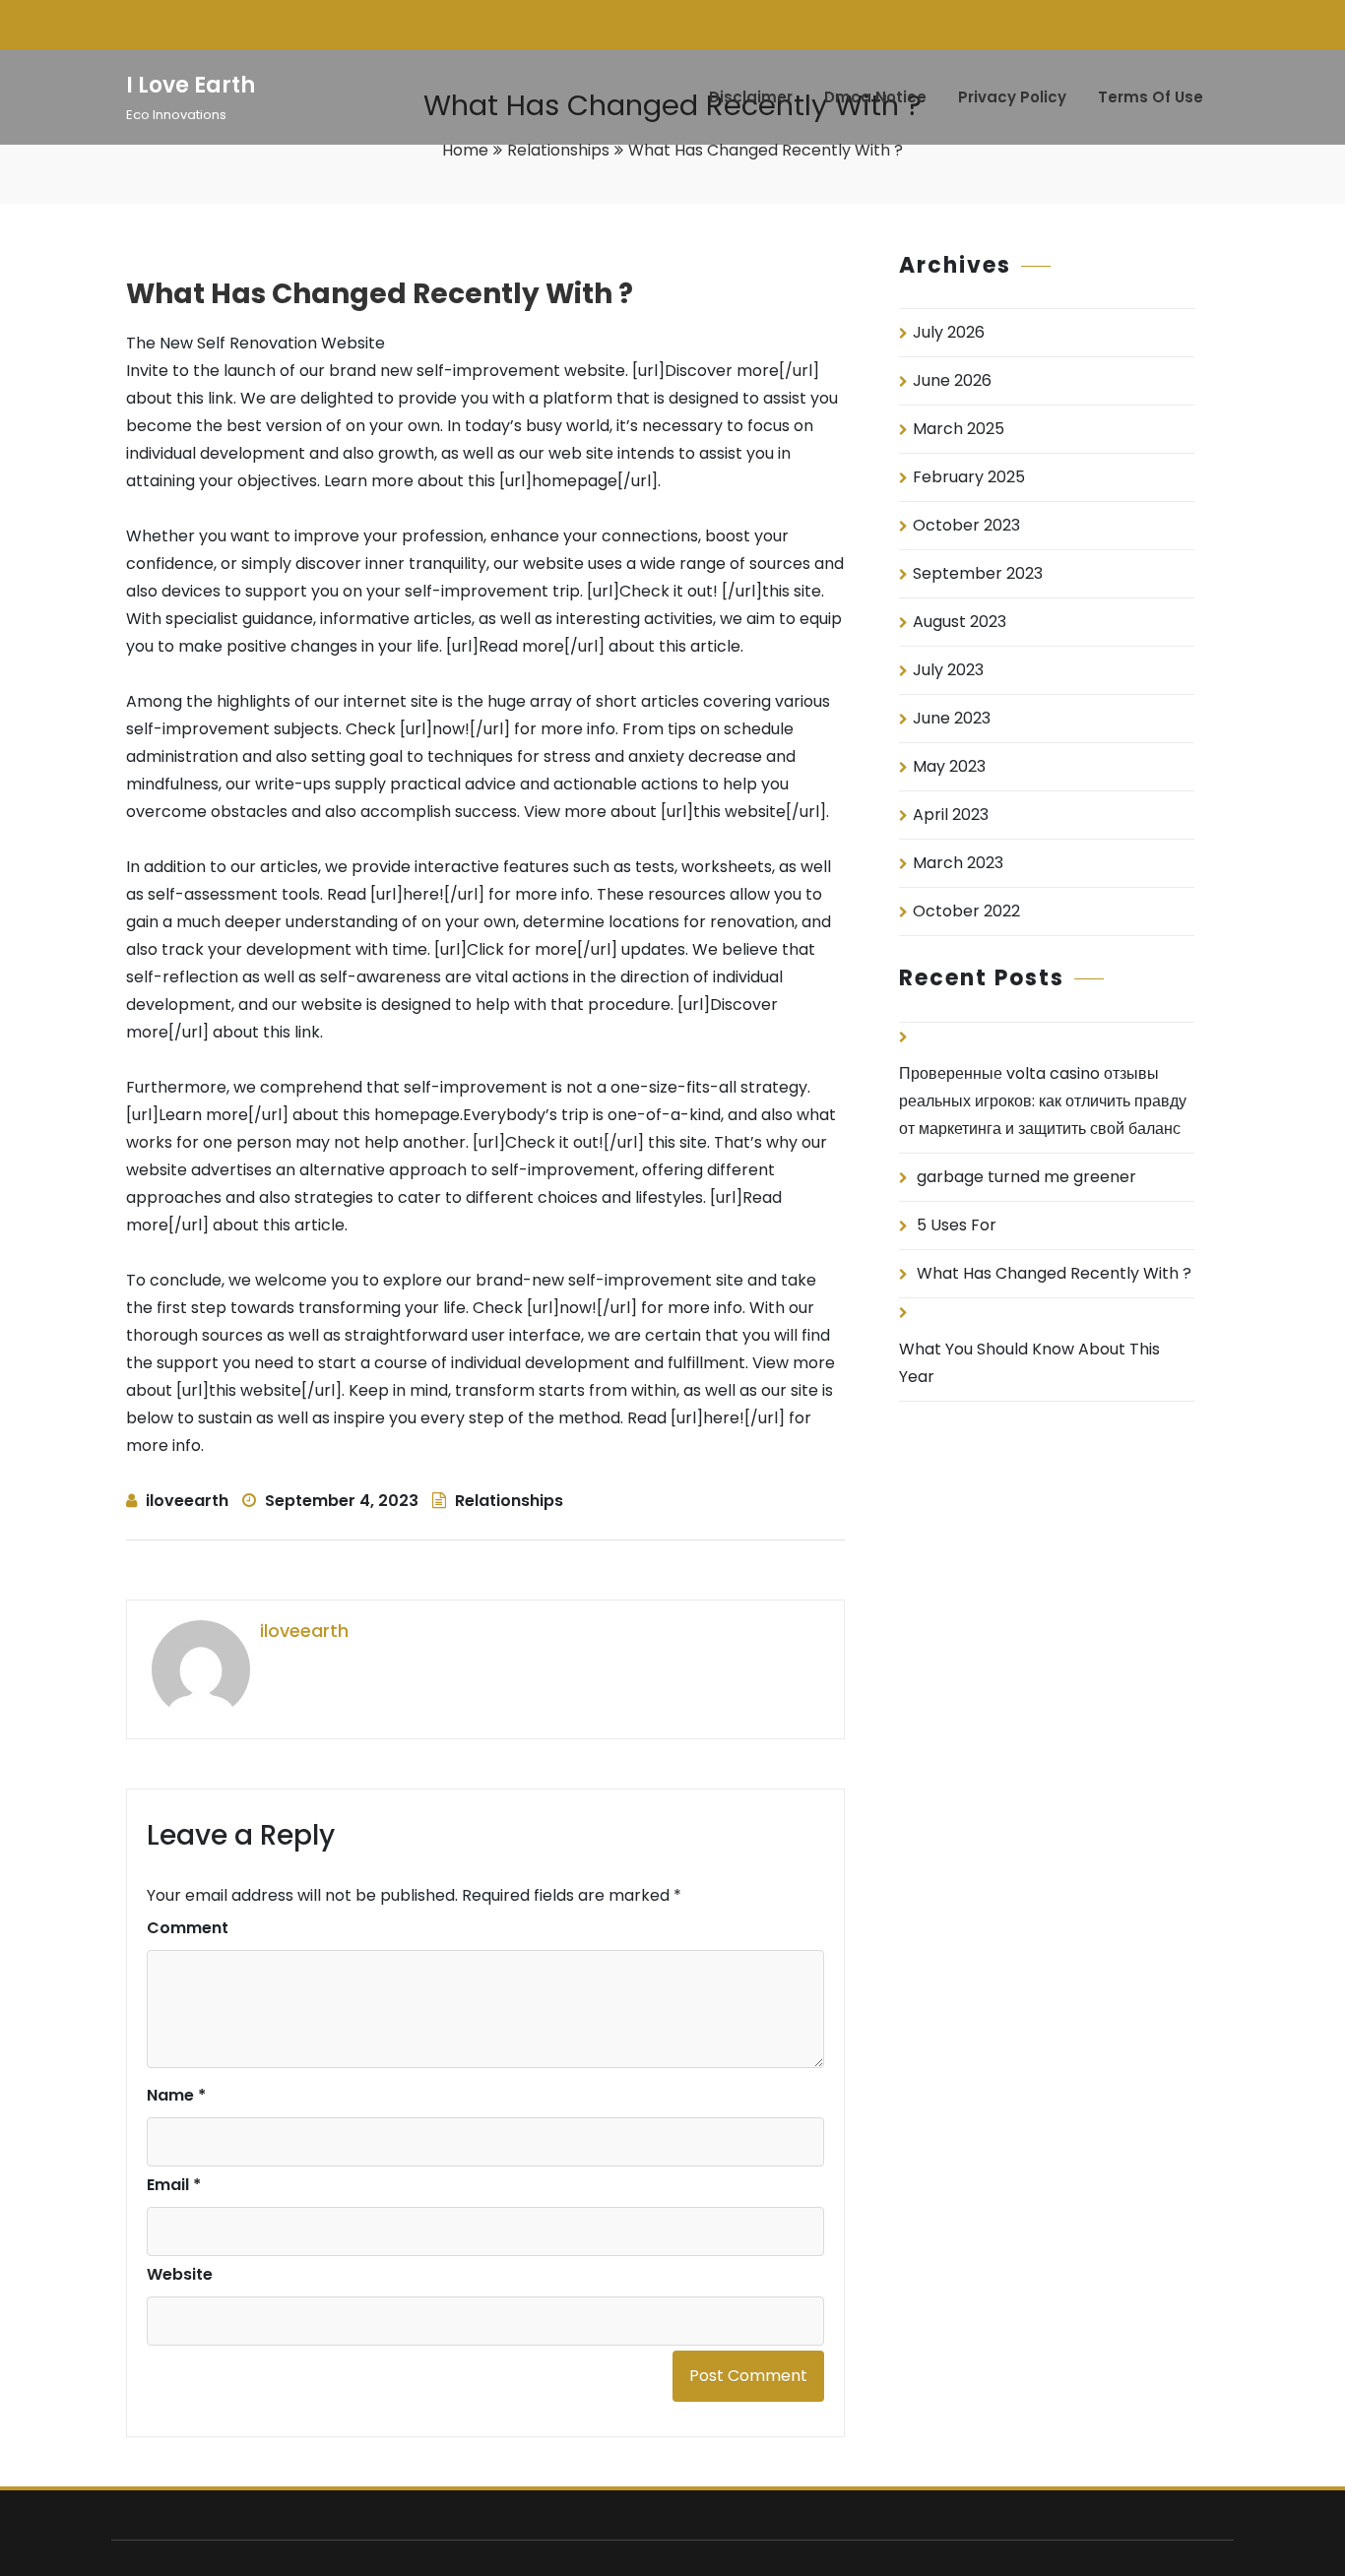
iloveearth (187, 1501)
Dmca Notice (875, 97)
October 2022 (966, 911)
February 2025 (969, 477)
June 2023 (952, 718)
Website (180, 2274)
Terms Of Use (1151, 97)
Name (176, 2095)
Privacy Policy (1012, 97)
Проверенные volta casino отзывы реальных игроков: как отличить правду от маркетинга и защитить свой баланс (1043, 1101)
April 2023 (951, 815)
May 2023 (949, 766)
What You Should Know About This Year (1029, 1363)
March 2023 (958, 863)
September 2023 (978, 573)
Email (174, 2185)
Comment (188, 1928)
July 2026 (949, 332)
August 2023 (960, 622)
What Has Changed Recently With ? (1054, 1273)
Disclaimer (751, 97)
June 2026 (952, 380)
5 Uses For (957, 1225)
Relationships (558, 150)
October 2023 (966, 525)
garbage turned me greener (1026, 1177)
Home (465, 150)
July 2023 (948, 670)
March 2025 (959, 429)
